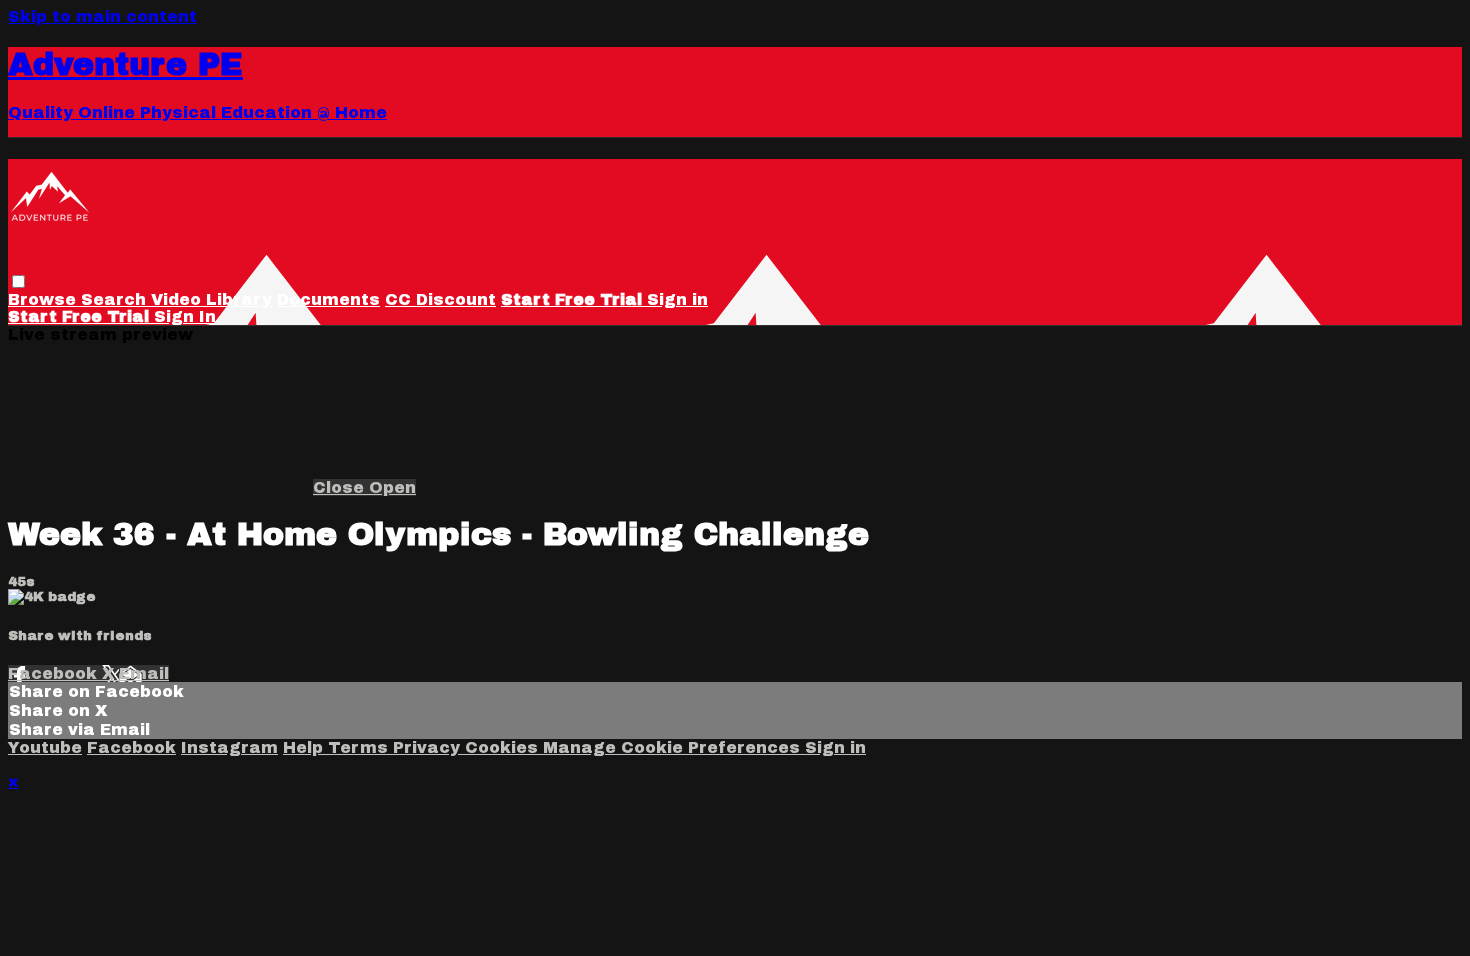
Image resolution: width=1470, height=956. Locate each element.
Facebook (55, 673)
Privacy (429, 747)
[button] (18, 281)
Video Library (211, 299)
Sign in (677, 299)
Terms (360, 747)
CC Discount (440, 299)
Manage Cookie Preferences (674, 747)
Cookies (504, 747)
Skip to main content (102, 16)
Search (116, 299)
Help (305, 747)
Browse (44, 299)
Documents (328, 299)
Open (392, 487)
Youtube (45, 747)
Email (144, 673)
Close (341, 487)
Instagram (229, 747)
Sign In (185, 316)
